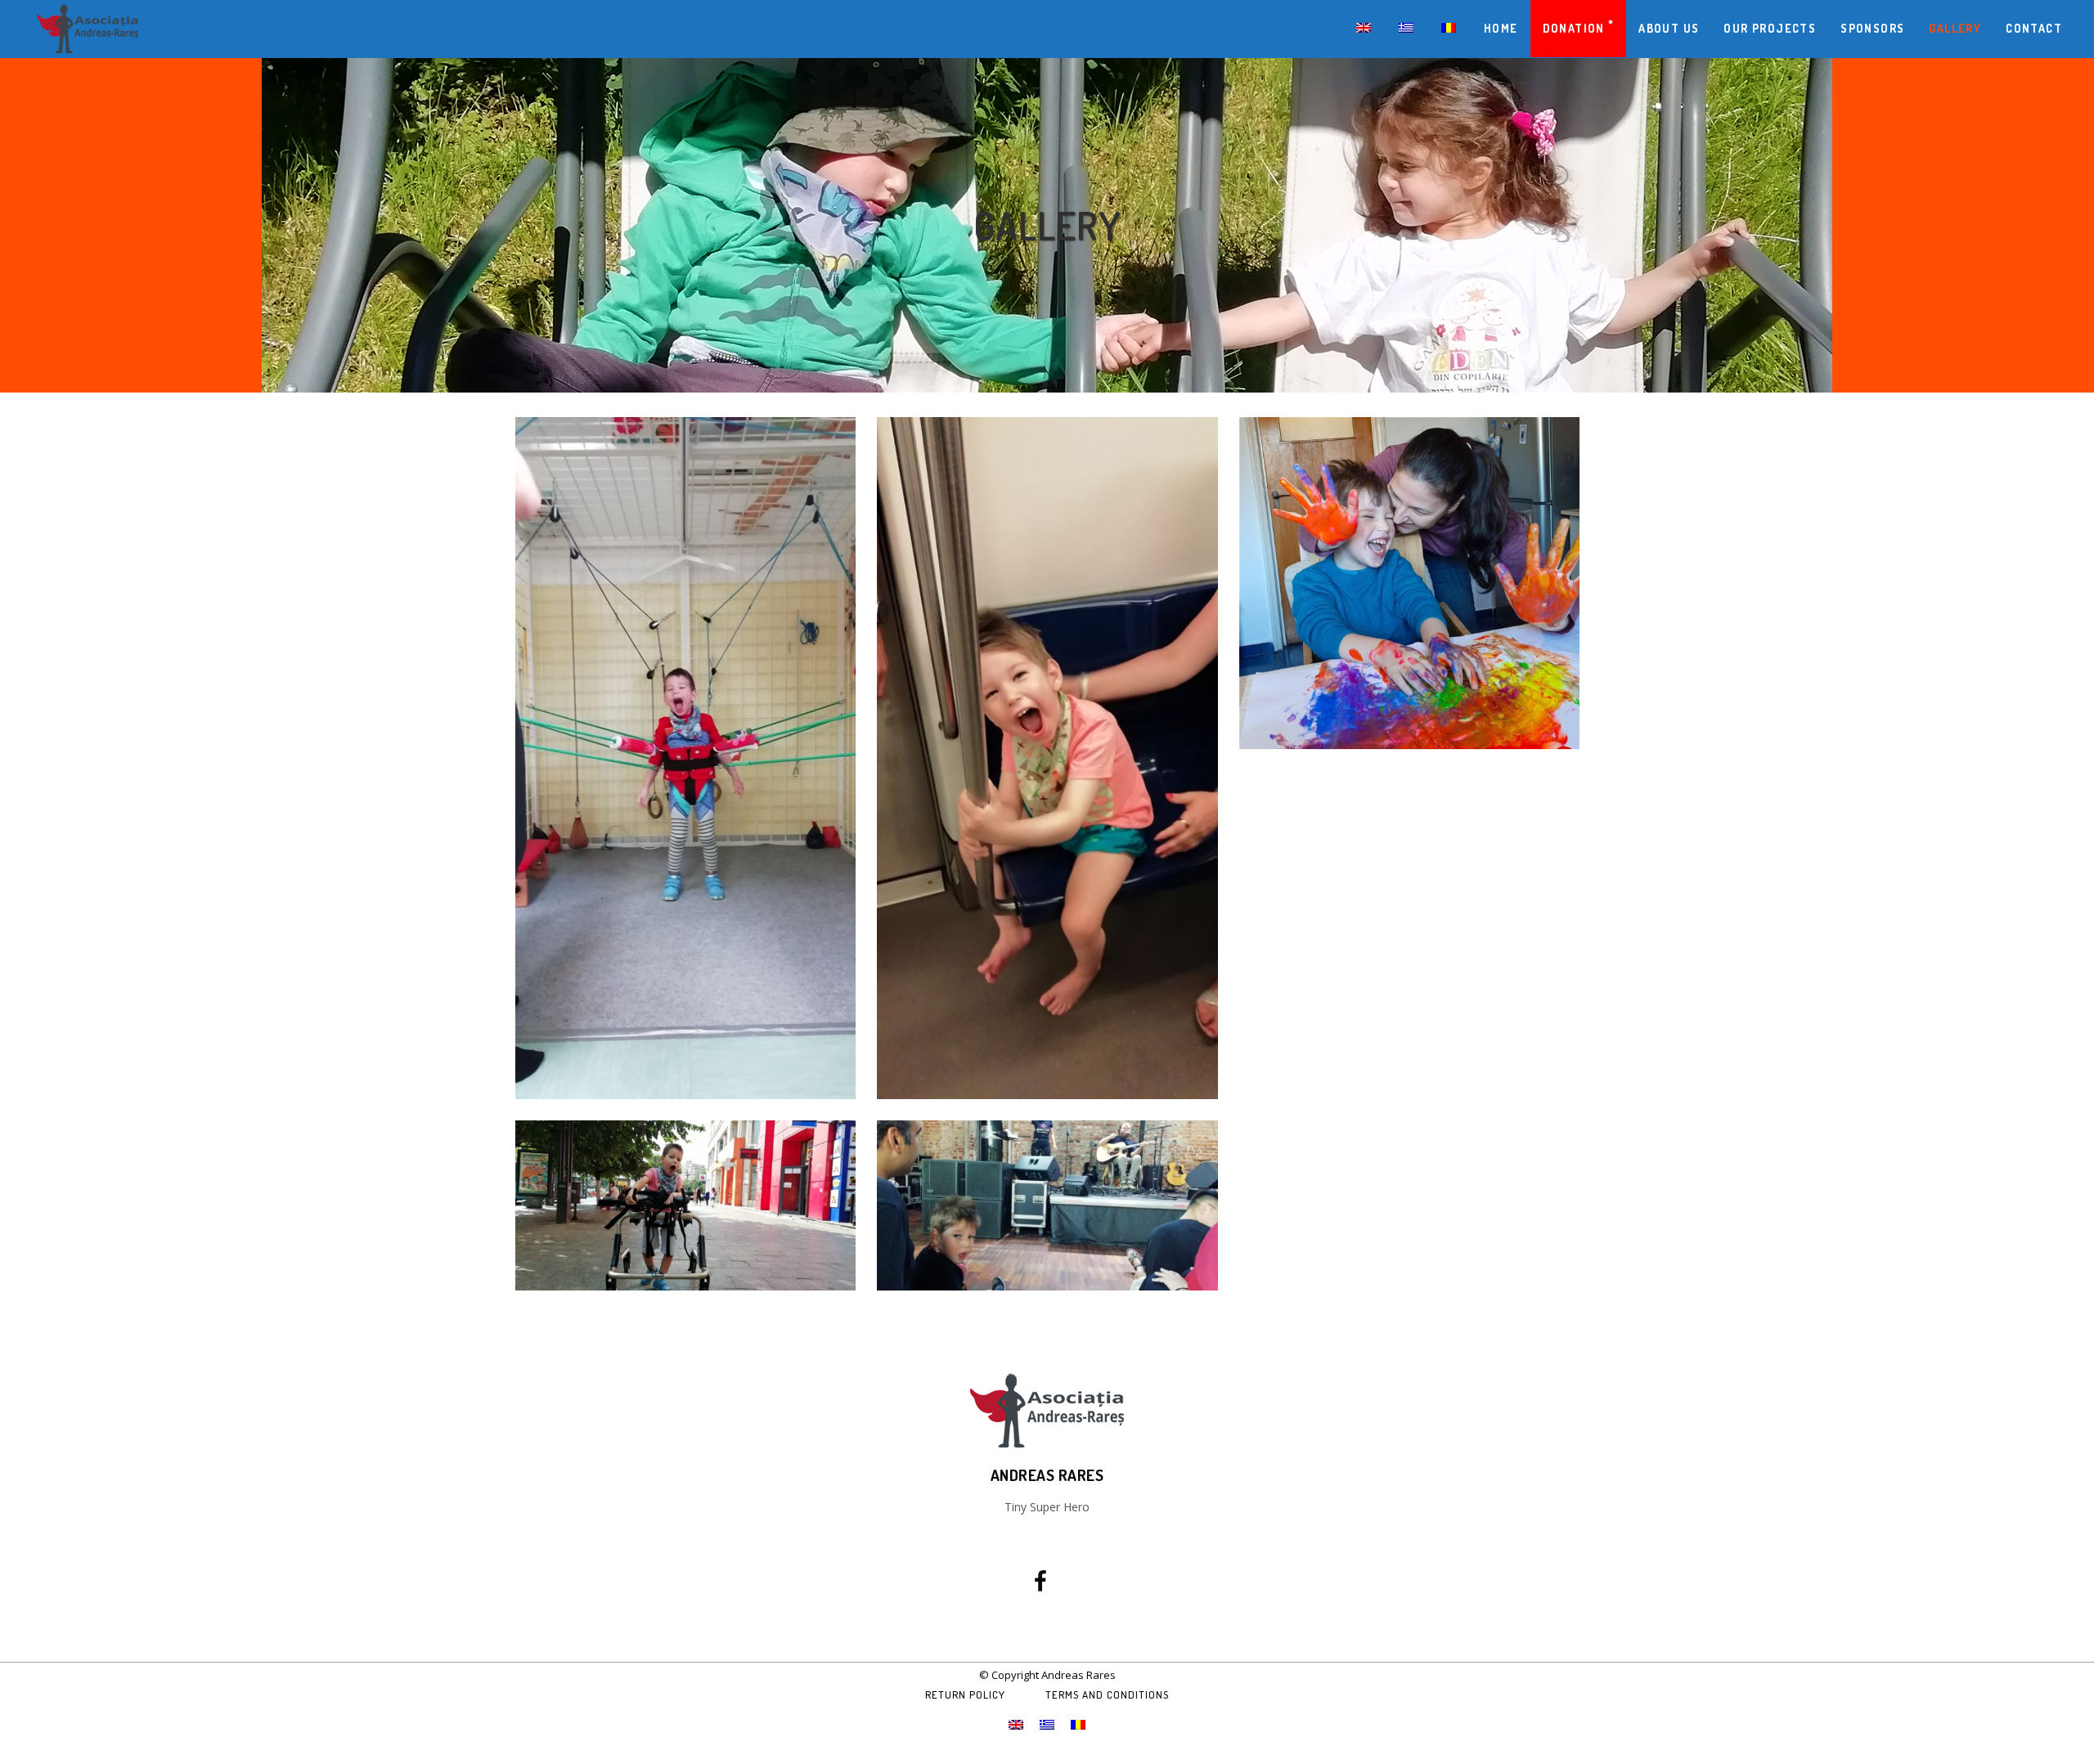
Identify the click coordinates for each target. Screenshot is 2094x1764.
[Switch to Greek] (1408, 29)
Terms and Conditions (1107, 1694)
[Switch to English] (1016, 1724)
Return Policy (965, 1694)
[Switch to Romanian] (1450, 29)
